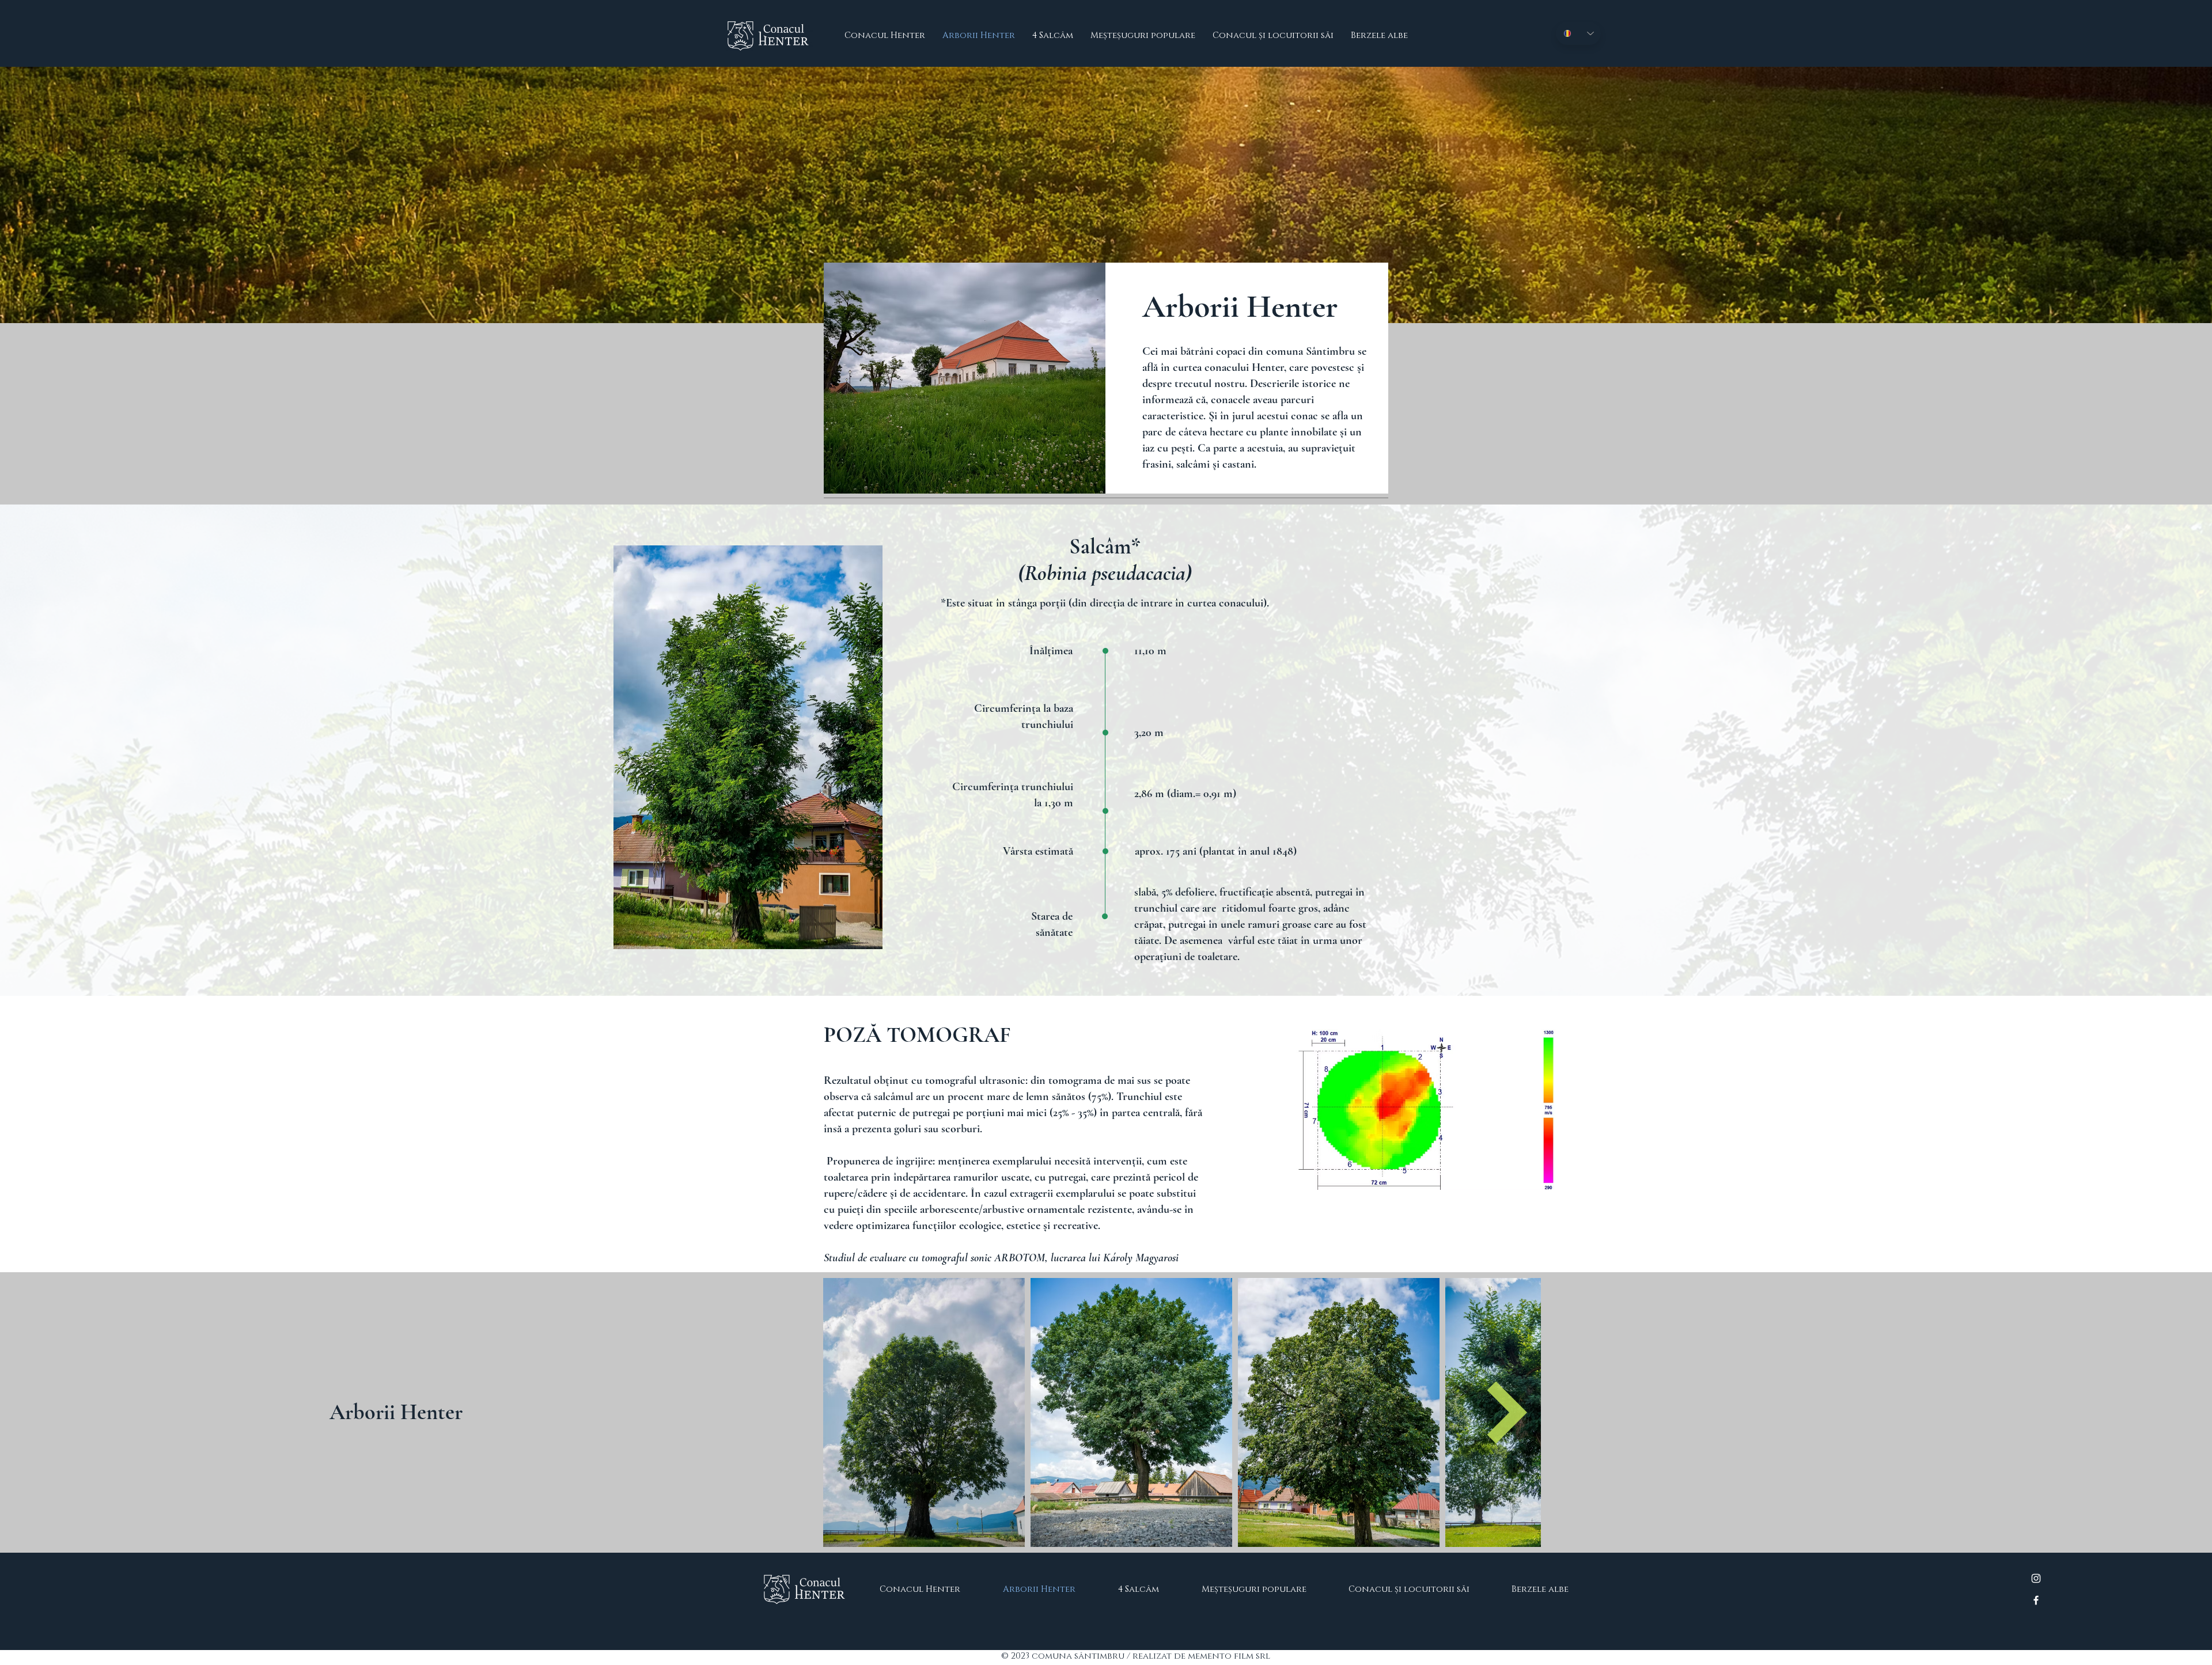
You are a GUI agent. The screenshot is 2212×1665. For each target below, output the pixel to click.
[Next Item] (1507, 1412)
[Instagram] (2036, 1578)
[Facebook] (2036, 1600)
